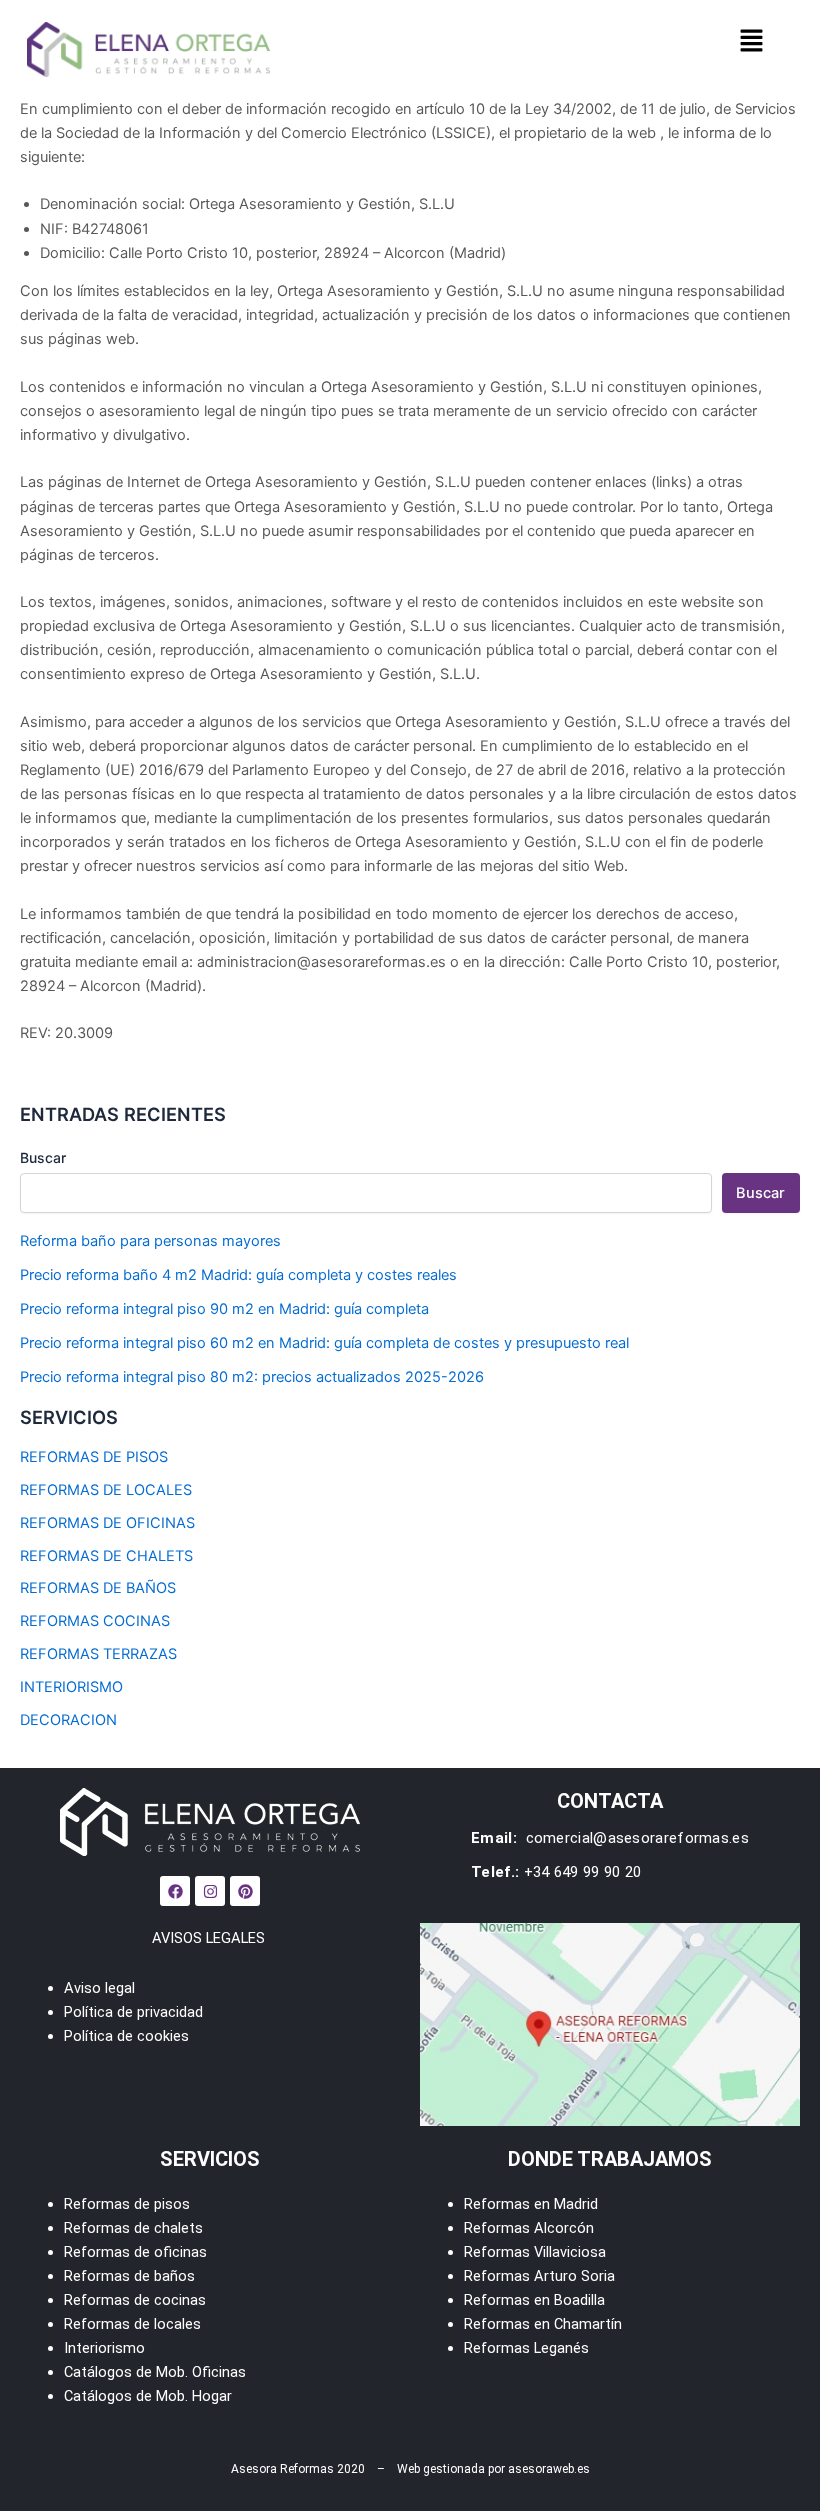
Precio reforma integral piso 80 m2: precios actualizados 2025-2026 (252, 1377)
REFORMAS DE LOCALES (106, 1490)
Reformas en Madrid (531, 2204)
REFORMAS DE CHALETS (106, 1556)
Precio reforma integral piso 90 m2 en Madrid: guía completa (224, 1309)
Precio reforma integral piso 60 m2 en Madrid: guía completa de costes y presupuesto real (324, 1343)
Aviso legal (99, 1988)
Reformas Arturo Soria (539, 2276)
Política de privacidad (133, 2012)
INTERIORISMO (71, 1687)
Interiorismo (104, 2348)
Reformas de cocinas (135, 2300)
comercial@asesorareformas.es (635, 1838)
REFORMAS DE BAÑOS (98, 1588)
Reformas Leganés (526, 2348)
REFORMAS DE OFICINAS (107, 1523)
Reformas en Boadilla (534, 2300)
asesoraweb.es (549, 2469)
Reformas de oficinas (135, 2252)
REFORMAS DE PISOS (94, 1457)
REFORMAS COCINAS (95, 1621)
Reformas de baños (129, 2276)
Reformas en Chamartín (543, 2324)
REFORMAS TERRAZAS (98, 1654)
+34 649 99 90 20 (583, 1872)
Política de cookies (126, 2036)
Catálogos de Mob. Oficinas (155, 2372)
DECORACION (68, 1720)
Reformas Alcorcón (529, 2228)
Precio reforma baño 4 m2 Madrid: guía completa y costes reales (238, 1275)
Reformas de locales (132, 2324)
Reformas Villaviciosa (535, 2252)
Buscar (43, 1157)
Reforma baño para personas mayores (150, 1241)
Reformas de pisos (127, 2204)
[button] (751, 41)
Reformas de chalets (133, 2228)
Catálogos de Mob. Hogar (148, 2396)
